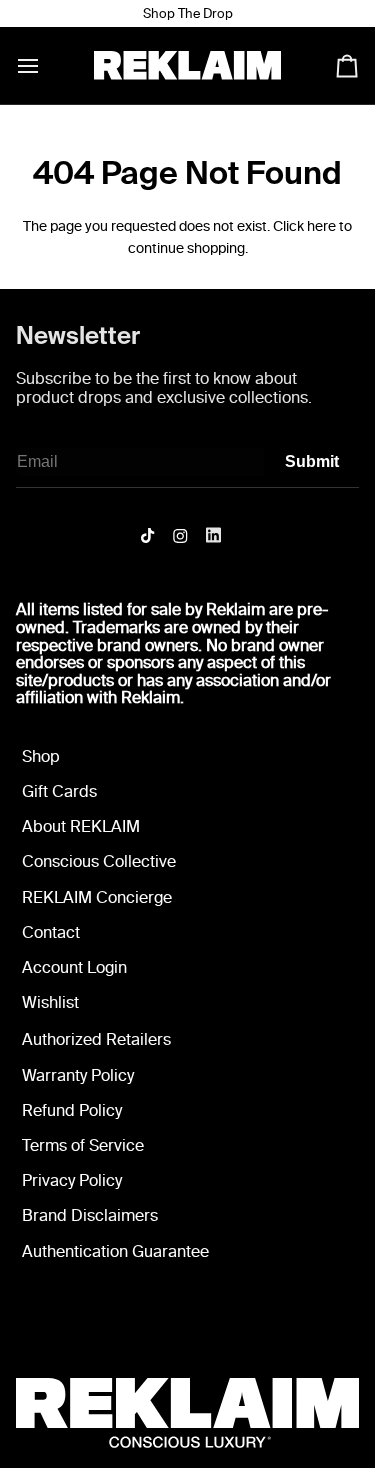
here (321, 226)
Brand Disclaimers (90, 1215)
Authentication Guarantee (115, 1251)
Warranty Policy (78, 1075)
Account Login (74, 967)
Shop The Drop (188, 13)
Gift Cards (59, 791)
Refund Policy (72, 1110)
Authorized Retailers (96, 1039)
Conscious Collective (99, 861)
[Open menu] (46, 65)
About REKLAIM (81, 826)
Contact (51, 932)
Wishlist (50, 1002)
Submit (312, 461)
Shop (41, 756)
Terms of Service (83, 1145)
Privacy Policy (72, 1180)
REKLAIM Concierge (97, 897)
